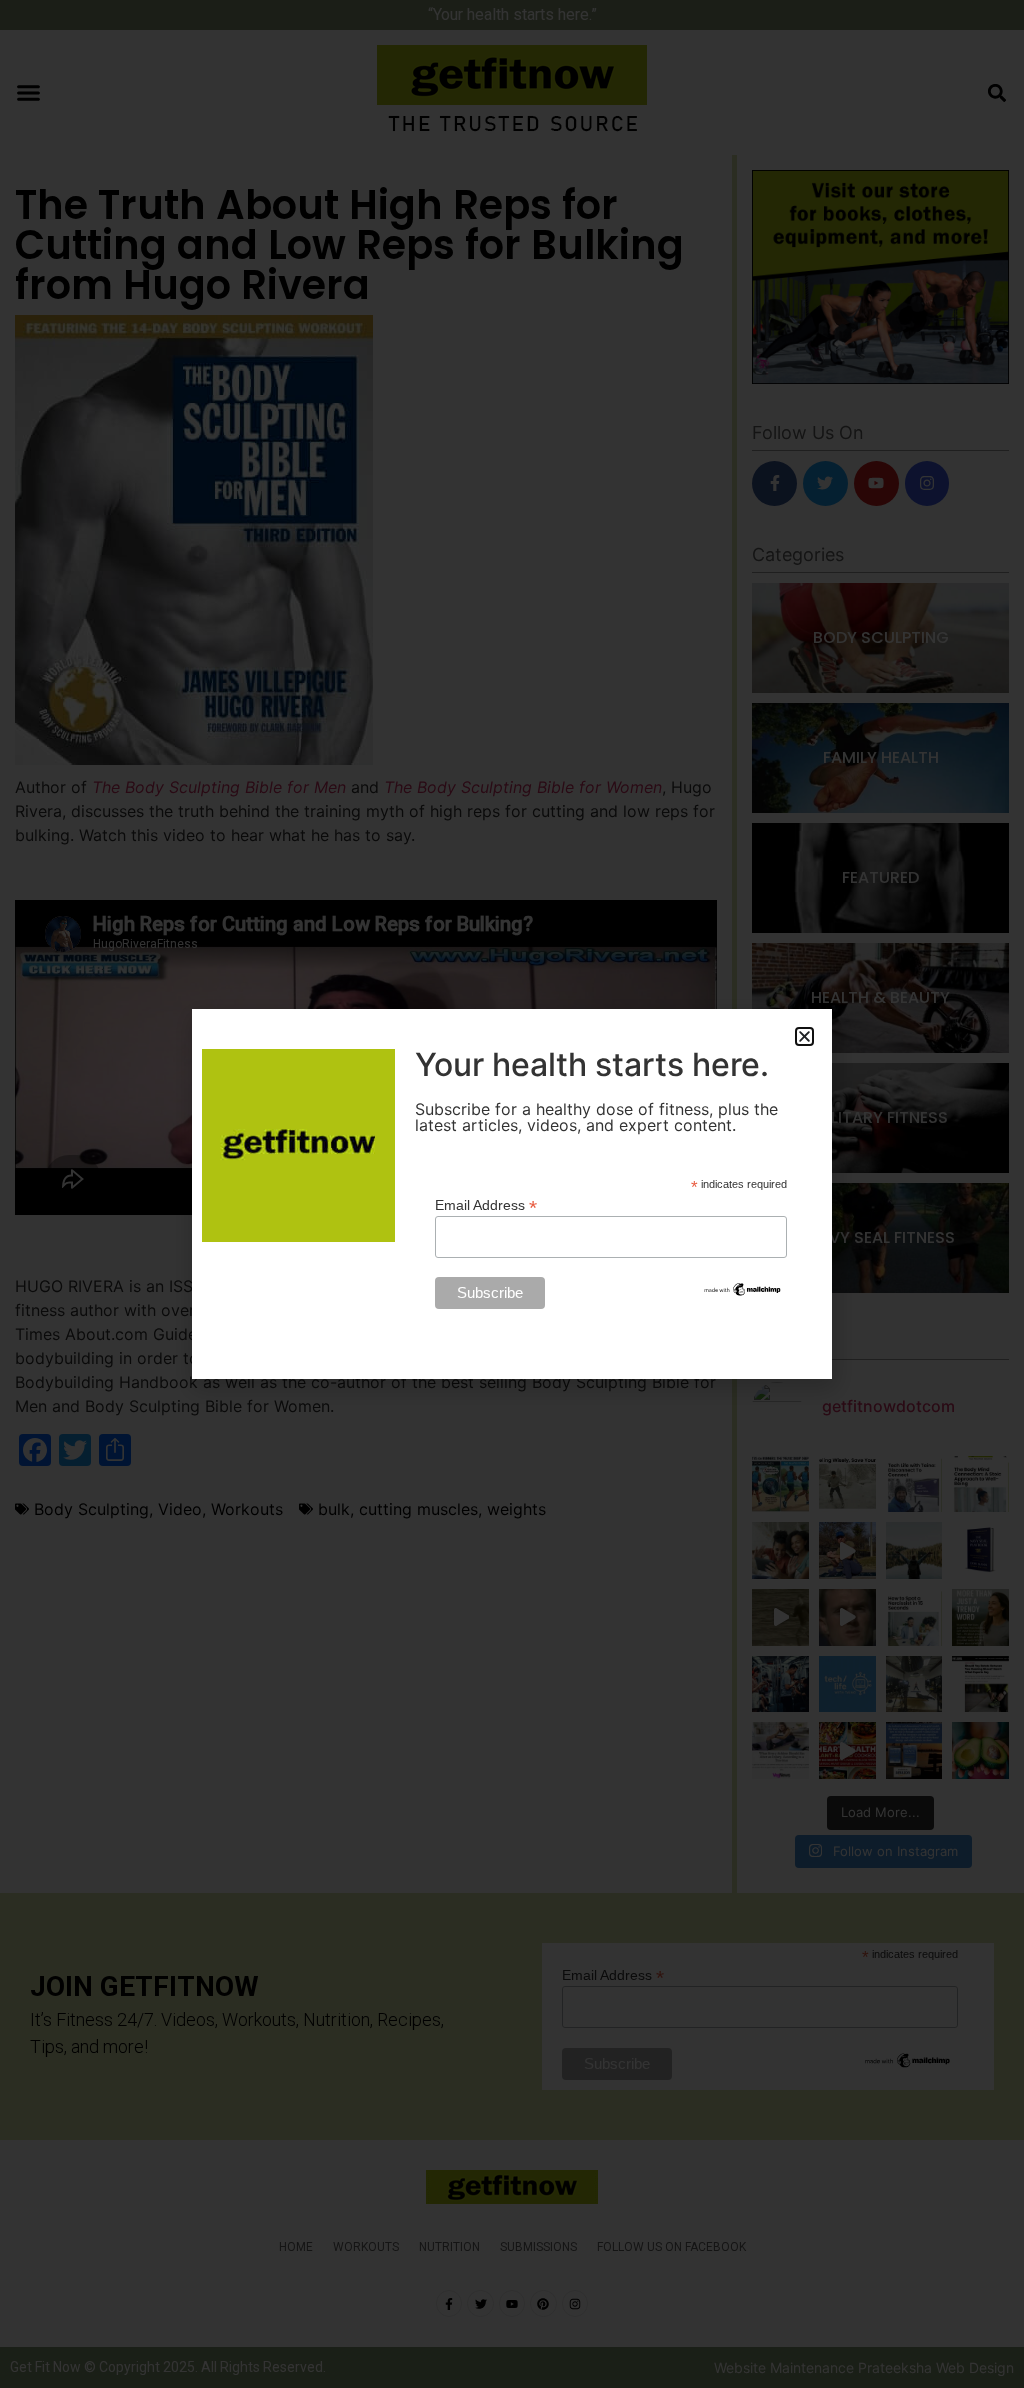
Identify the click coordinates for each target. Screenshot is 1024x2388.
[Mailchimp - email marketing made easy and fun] (743, 1293)
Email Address (486, 1204)
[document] (512, 1194)
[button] (804, 1036)
